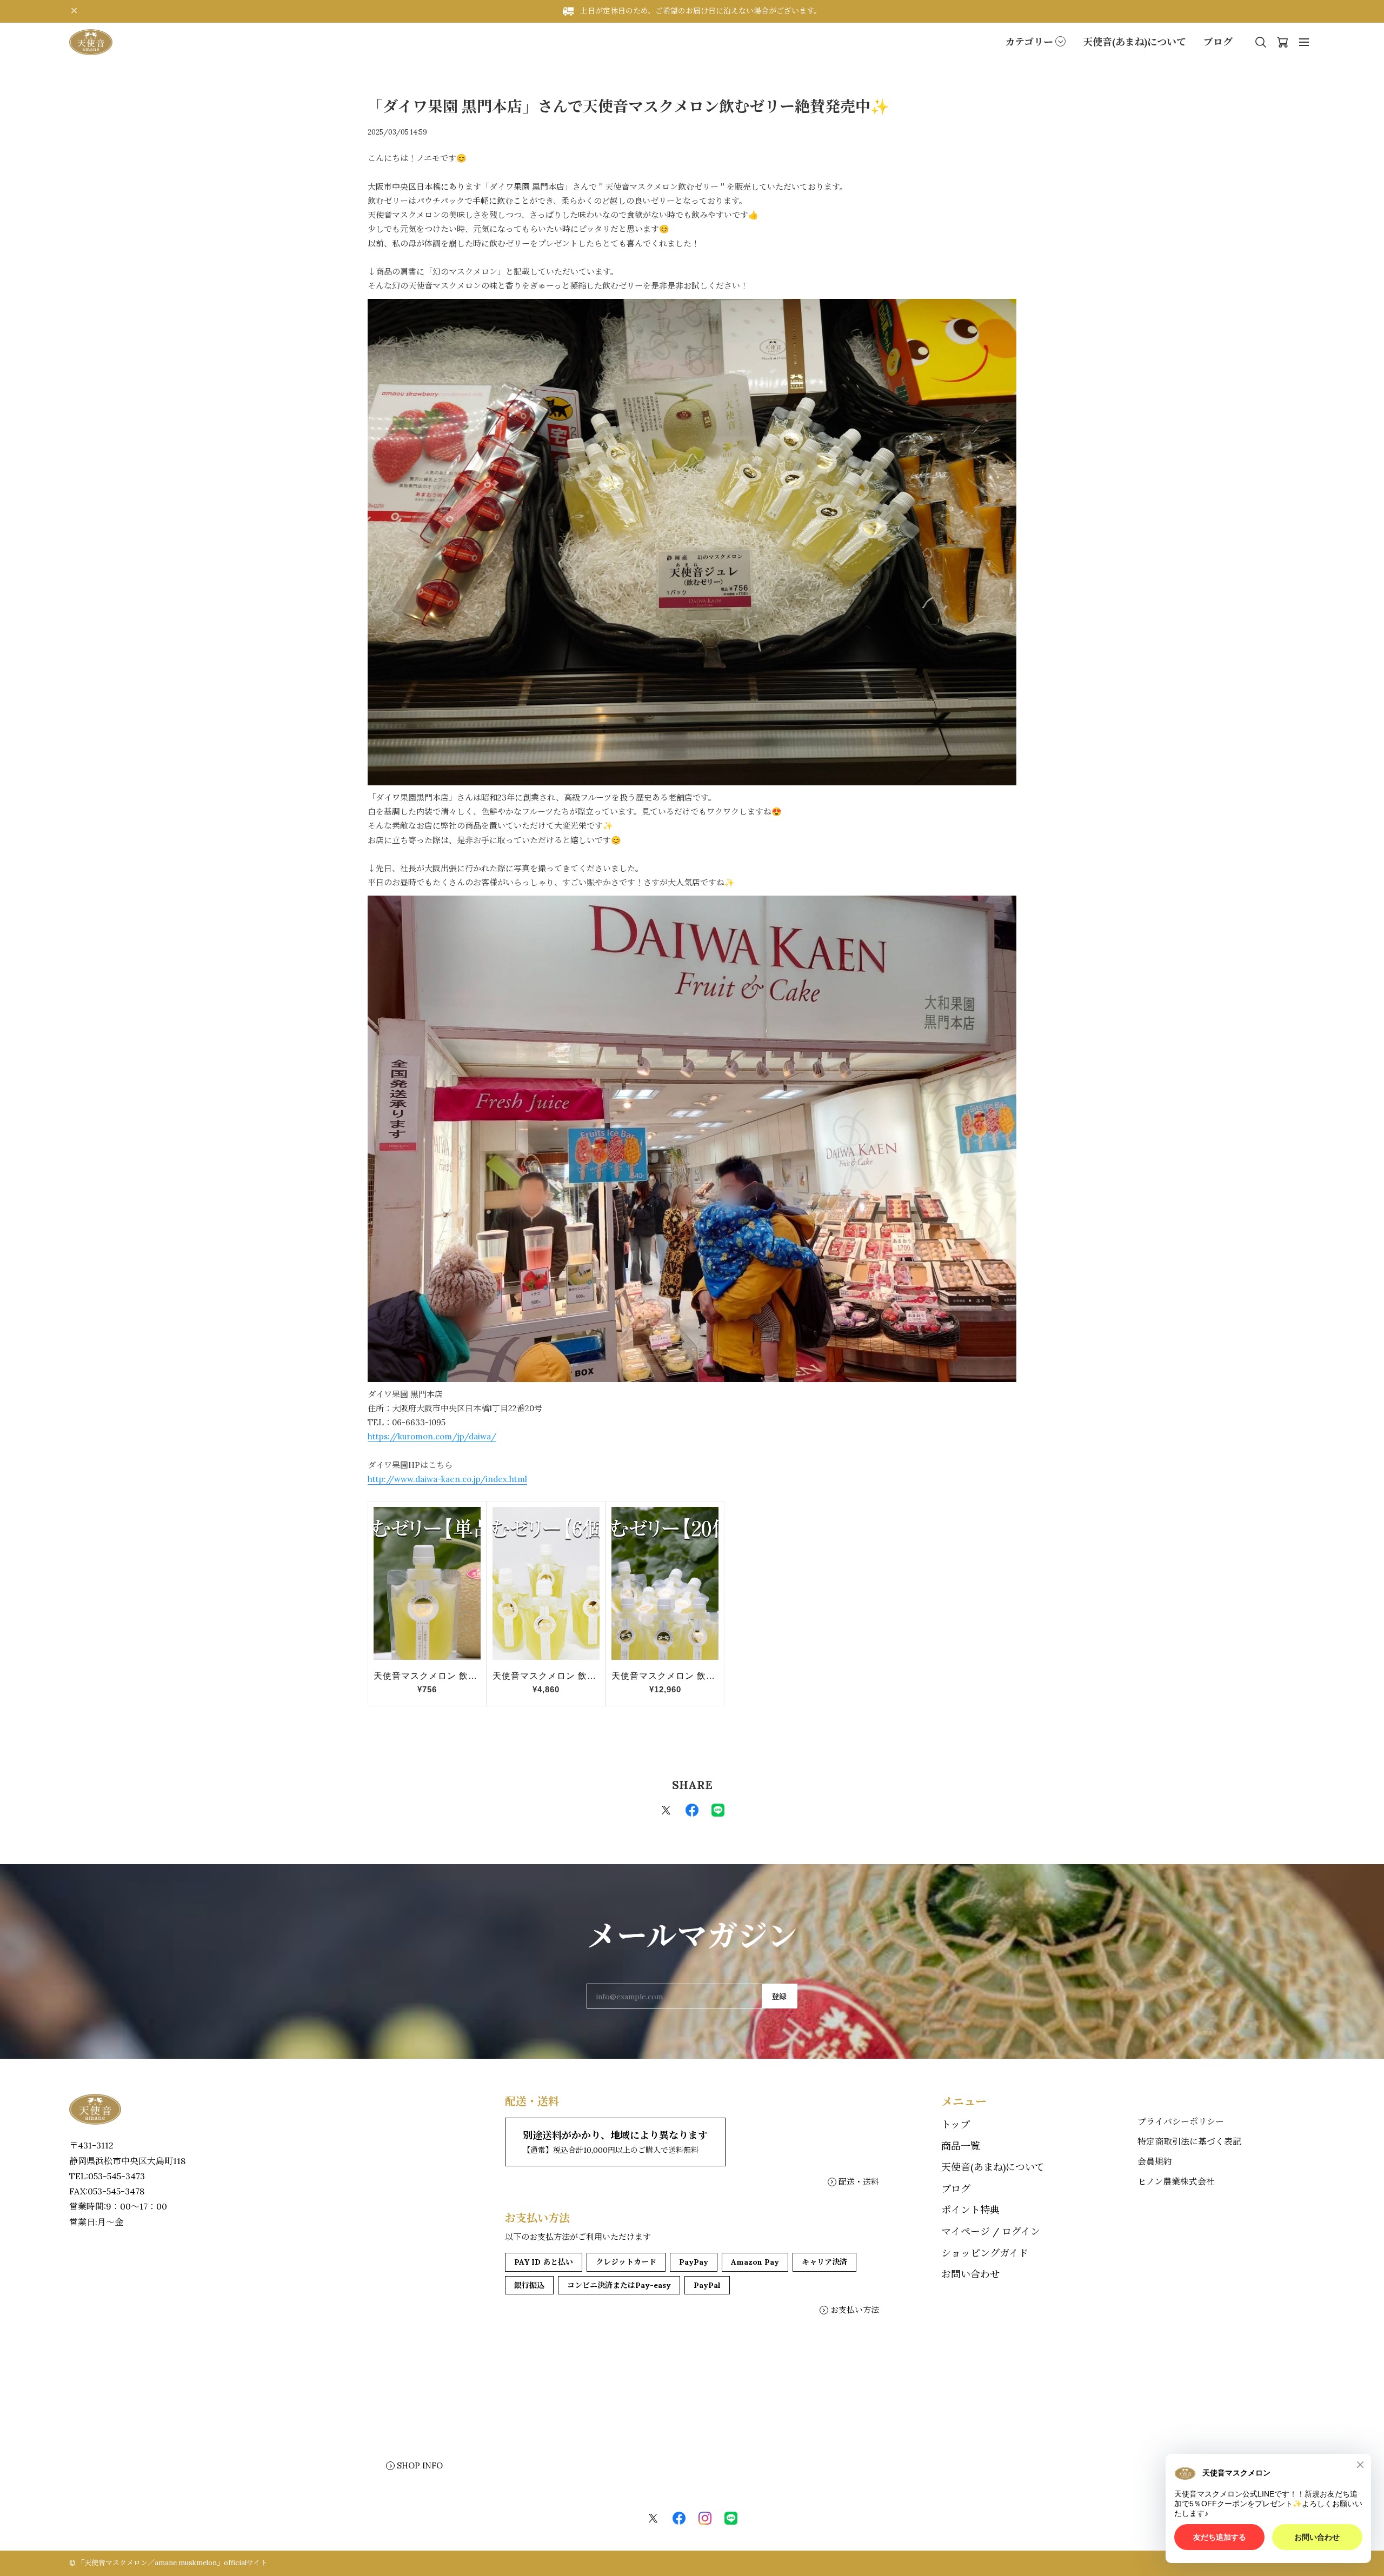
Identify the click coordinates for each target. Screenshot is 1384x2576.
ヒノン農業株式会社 (1176, 2181)
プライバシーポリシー (1181, 2121)
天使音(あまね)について (1135, 42)
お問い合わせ (970, 2274)
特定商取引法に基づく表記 (1189, 2141)
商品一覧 (961, 2146)
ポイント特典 (970, 2210)
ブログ (1218, 42)
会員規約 (1155, 2161)
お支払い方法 (855, 2310)
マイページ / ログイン (991, 2231)
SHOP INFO (420, 2465)
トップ (956, 2124)
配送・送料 (859, 2182)
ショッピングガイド (985, 2253)
